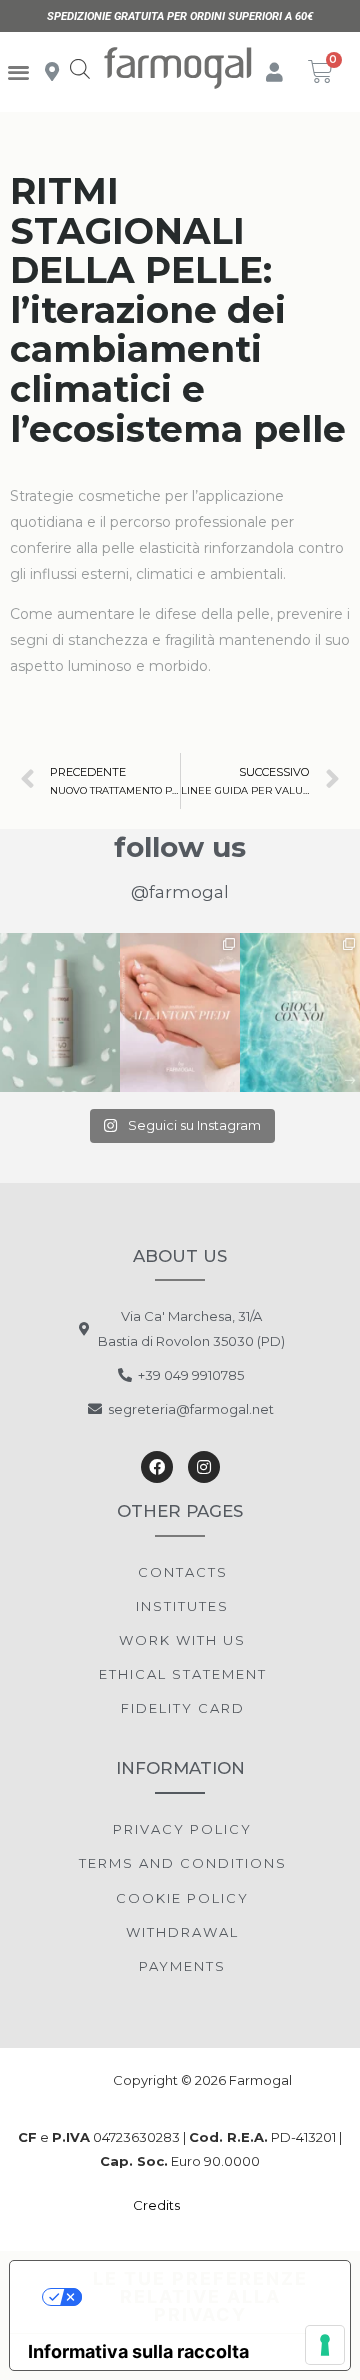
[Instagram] (204, 1467)
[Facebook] (157, 1467)
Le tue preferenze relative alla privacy (200, 2296)
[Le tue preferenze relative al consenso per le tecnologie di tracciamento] (325, 2345)
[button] (18, 72)
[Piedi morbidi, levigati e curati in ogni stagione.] (180, 1013)
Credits (158, 2205)
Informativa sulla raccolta (138, 2351)
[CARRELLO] (321, 71)
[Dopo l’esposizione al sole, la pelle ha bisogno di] (60, 1013)
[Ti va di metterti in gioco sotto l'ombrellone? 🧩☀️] (300, 1013)
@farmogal (180, 892)
